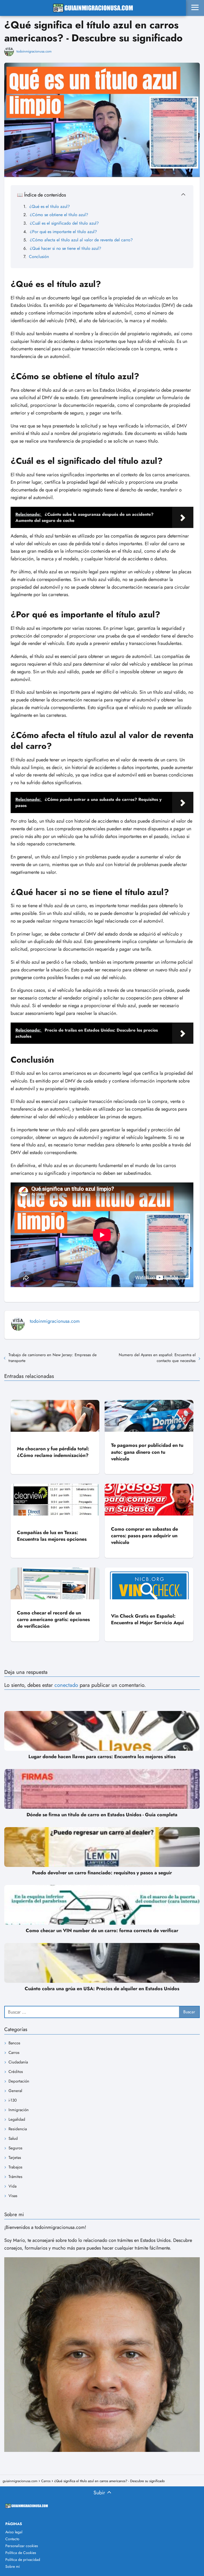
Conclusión (39, 257)
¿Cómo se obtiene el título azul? (59, 215)
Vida (12, 2186)
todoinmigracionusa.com (34, 51)
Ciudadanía (18, 2062)
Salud (13, 2138)
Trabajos (15, 2167)
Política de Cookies (21, 2553)
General (15, 2091)
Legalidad (17, 2119)
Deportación (19, 2081)
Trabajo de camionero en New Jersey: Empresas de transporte (53, 1358)
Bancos (14, 2043)
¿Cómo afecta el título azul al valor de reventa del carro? (81, 240)
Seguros (15, 2148)
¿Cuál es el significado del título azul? (64, 223)
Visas (13, 2196)
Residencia (18, 2129)
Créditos (16, 2072)
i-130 (13, 2100)
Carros (14, 2053)
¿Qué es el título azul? (50, 206)
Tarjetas (15, 2158)
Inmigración (19, 2110)
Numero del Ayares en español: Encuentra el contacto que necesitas (157, 1358)
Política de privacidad (23, 2560)
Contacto (12, 2539)
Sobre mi (13, 2566)
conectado (66, 1685)
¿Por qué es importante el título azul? (63, 232)
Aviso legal (14, 2532)
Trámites (15, 2177)
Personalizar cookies (22, 2546)
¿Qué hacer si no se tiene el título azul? (65, 248)
